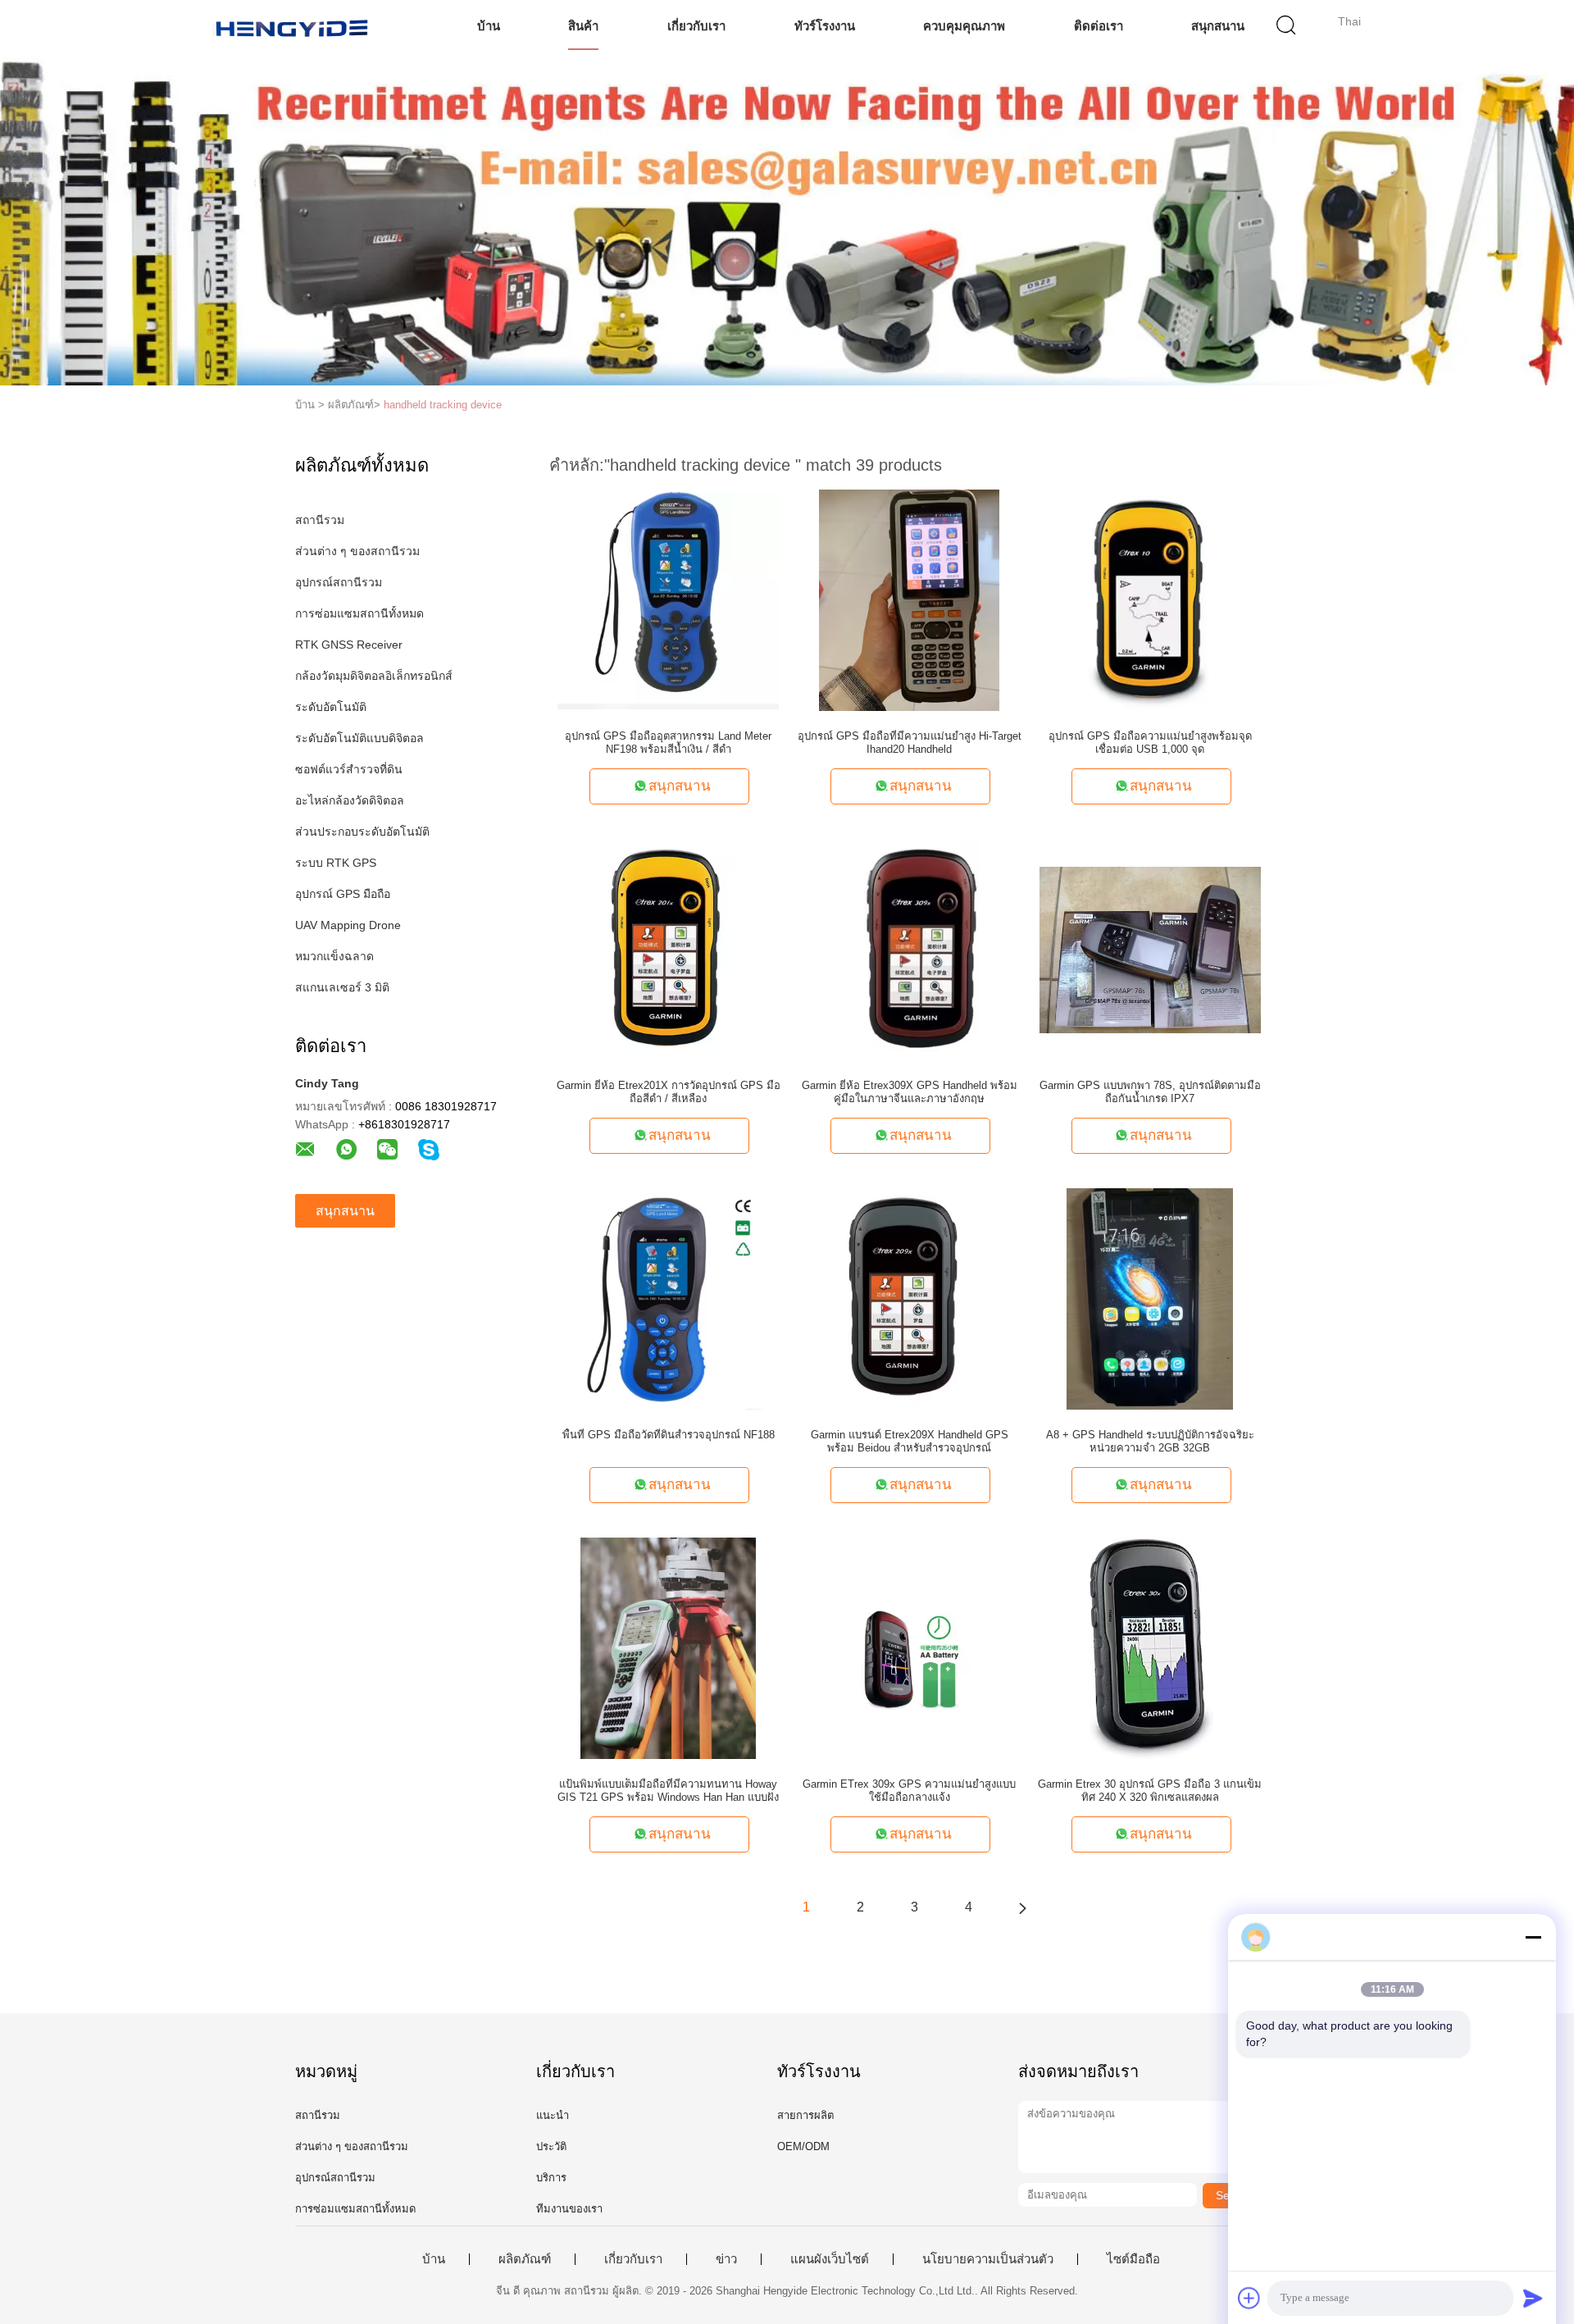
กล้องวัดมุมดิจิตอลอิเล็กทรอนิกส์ (374, 676)
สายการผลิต (805, 2115)
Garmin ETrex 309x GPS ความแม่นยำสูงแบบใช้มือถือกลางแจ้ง (909, 1791)
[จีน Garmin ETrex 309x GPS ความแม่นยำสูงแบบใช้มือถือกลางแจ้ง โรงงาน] (909, 1647)
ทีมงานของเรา (569, 2209)
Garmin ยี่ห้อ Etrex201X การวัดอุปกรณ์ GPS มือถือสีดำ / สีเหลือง (669, 1092)
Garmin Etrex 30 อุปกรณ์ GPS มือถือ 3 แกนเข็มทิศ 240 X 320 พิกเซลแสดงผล (1150, 1791)
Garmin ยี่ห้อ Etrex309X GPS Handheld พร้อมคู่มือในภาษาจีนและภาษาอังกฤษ (910, 1092)
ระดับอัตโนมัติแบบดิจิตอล (359, 738)
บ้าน (489, 26)
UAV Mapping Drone (348, 925)
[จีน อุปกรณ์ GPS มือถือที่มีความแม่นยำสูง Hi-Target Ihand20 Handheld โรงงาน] (909, 599)
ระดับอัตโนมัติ (331, 707)
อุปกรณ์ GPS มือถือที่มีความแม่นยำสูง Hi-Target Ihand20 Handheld (910, 743)
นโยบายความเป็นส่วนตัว (988, 2259)
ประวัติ (551, 2146)
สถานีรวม (320, 520)
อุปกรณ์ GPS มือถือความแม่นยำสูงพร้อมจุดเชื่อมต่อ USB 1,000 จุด (1150, 743)
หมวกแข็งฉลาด (334, 956)
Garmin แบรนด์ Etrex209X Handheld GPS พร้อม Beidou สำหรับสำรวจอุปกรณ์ (910, 1441)
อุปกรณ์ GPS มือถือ (343, 894)
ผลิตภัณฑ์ (525, 2259)
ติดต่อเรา (1099, 26)
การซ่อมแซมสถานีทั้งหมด (359, 613)
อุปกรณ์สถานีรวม (339, 582)
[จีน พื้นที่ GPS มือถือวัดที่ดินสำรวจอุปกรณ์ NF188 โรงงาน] (669, 1298)
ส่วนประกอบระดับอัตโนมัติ (362, 832)
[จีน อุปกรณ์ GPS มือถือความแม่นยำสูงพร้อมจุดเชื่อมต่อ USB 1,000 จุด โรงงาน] (1150, 599)
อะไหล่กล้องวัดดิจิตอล (350, 800)
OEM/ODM (803, 2146)
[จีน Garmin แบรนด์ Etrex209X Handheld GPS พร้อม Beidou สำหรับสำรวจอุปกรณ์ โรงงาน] (909, 1298)
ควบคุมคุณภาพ (964, 26)
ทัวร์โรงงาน (825, 26)
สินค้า (583, 26)
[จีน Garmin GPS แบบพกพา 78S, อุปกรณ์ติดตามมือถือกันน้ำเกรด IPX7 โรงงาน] (1150, 949)
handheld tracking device (443, 405)
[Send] (1533, 2298)
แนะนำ (553, 2115)
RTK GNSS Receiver (349, 645)
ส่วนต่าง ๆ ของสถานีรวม (357, 551)
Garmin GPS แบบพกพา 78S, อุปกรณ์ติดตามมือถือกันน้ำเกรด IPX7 (1150, 1092)
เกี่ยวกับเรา (696, 26)
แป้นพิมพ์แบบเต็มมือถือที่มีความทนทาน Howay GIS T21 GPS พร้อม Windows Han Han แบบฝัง (668, 1791)
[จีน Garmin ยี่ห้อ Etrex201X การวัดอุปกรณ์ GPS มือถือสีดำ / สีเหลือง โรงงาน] (668, 949)
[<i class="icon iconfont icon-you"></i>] (1022, 1907)
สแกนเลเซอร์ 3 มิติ (342, 987)
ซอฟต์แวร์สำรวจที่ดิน (349, 769)
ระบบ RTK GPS (336, 863)
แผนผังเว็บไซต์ (830, 2259)
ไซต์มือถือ (1133, 2259)
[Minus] (1533, 1937)
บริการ (551, 2178)
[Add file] (1249, 2298)
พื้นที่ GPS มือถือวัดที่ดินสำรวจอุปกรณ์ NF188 (669, 1435)
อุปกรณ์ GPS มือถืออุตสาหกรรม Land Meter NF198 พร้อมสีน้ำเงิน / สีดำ (668, 743)
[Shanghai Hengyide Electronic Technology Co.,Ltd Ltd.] (293, 29)
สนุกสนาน (1218, 26)
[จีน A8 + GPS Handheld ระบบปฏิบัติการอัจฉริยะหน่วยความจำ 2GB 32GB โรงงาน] (1150, 1298)
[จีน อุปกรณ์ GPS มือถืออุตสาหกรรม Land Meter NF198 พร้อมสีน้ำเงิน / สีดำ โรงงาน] (668, 599)
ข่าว (726, 2259)
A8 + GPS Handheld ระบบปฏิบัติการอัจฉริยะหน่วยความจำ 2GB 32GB (1150, 1441)
